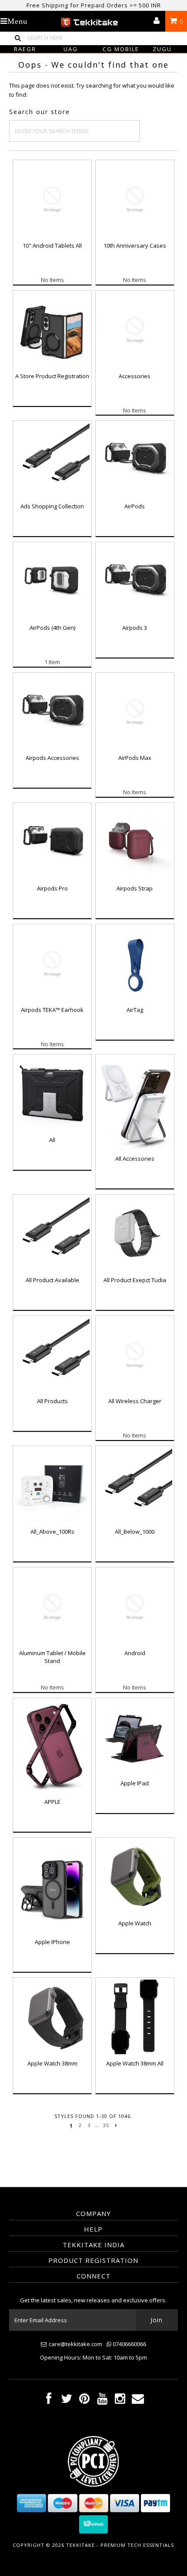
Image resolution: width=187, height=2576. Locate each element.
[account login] (157, 21)
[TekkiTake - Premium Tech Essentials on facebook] (49, 2401)
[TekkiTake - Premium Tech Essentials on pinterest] (84, 2401)
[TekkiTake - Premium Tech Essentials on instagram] (120, 2401)
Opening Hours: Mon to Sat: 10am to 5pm (93, 2357)
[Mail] (138, 2401)
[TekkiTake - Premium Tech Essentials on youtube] (102, 2401)
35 (106, 2125)
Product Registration (93, 2260)
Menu (17, 21)
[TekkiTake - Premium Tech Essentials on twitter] (67, 2401)
